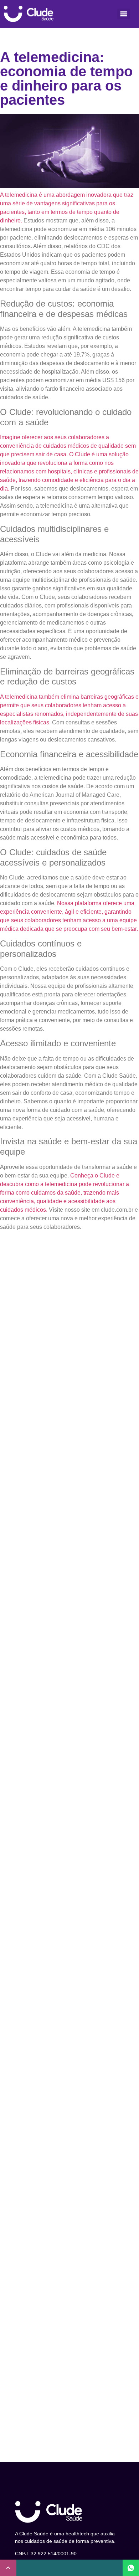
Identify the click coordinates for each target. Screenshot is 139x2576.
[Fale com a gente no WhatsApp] (131, 2568)
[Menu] (124, 14)
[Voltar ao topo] (8, 2568)
